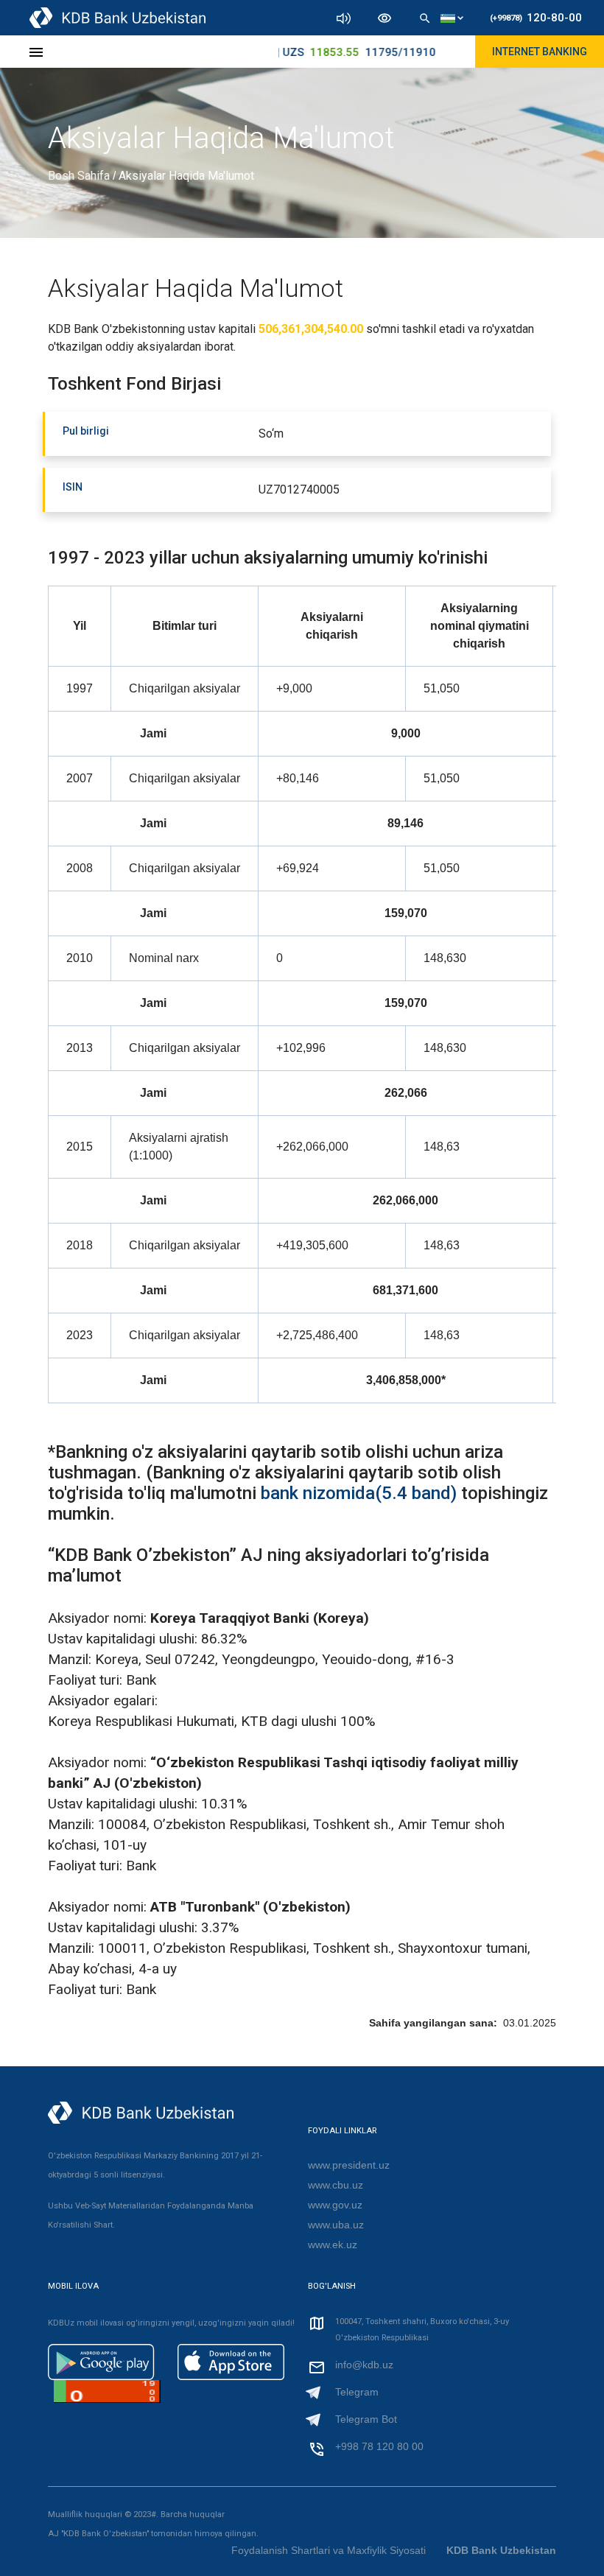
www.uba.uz (336, 2225)
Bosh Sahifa (80, 176)
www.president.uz (349, 2165)
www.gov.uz (335, 2205)
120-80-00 (536, 18)
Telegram (357, 2392)
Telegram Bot (366, 2419)
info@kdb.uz (364, 2365)
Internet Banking (540, 52)
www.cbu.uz (336, 2185)
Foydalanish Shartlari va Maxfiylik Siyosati (330, 2550)
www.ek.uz (333, 2245)
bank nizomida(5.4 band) (359, 1493)
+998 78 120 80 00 (379, 2446)
